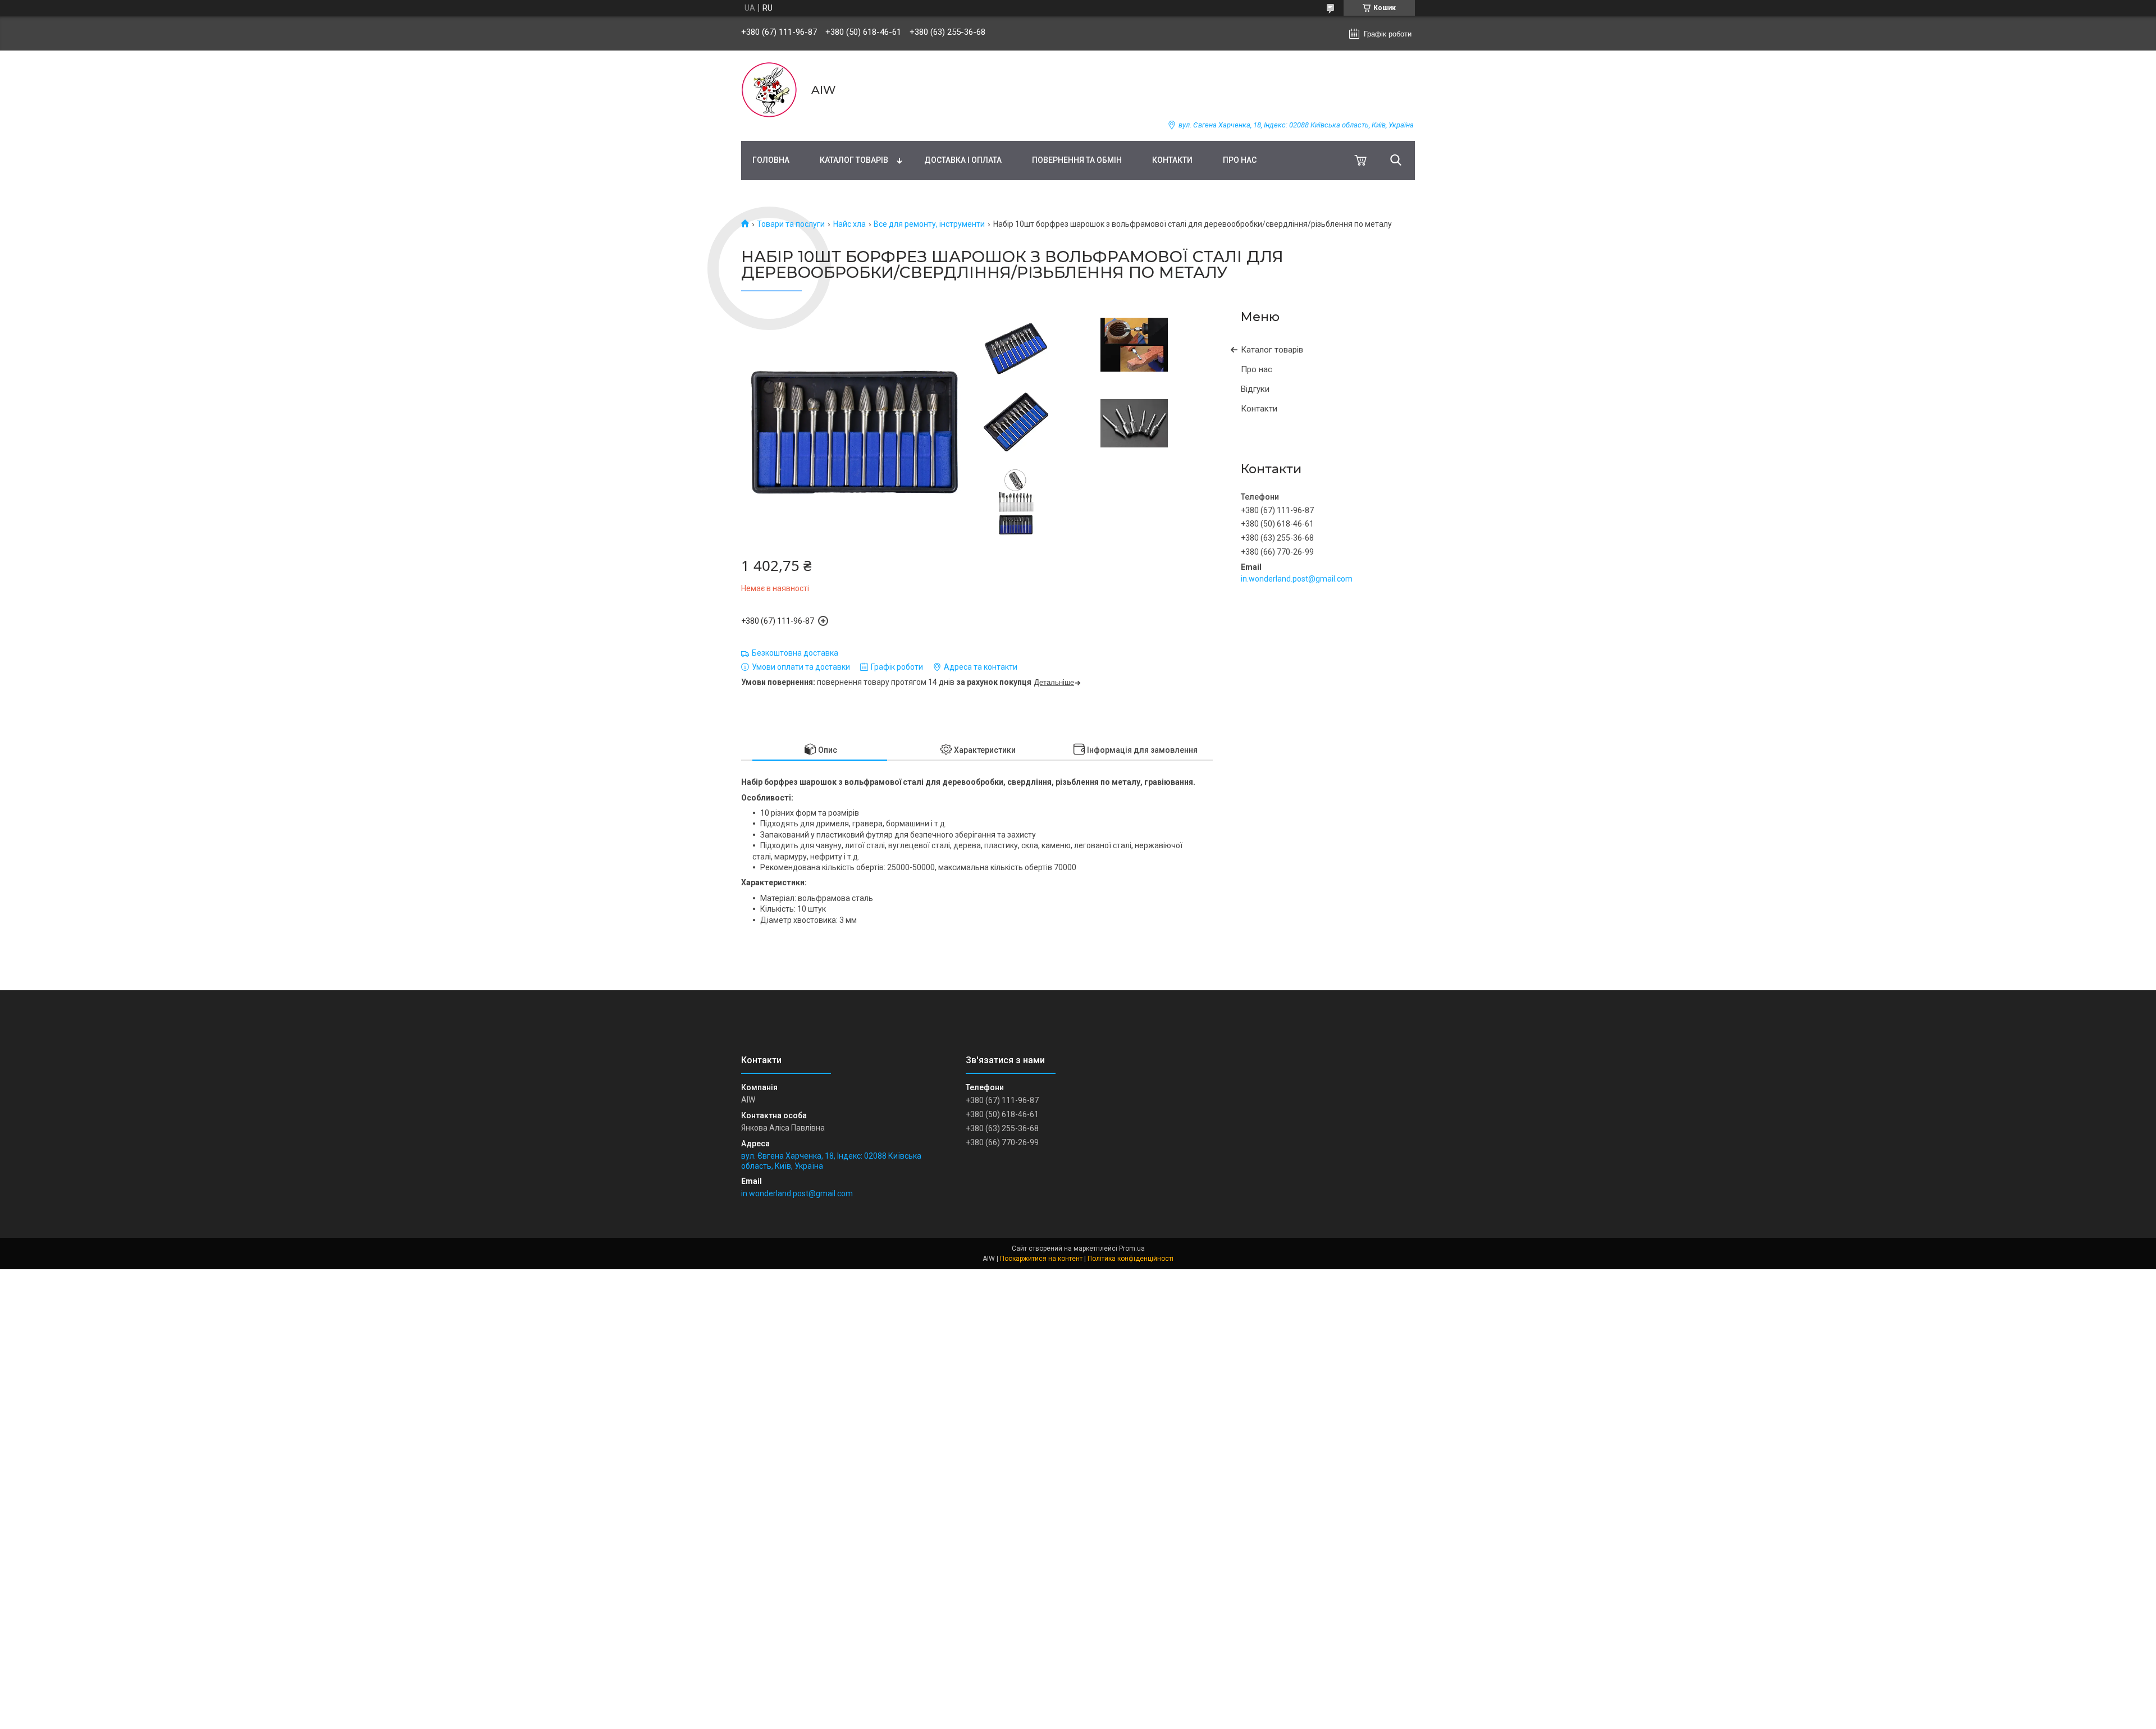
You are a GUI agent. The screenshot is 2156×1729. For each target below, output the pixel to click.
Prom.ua (1132, 1248)
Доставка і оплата (963, 160)
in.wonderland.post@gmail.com (1297, 579)
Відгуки (1255, 389)
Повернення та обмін (1077, 160)
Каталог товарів (854, 160)
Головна (771, 160)
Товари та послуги (791, 224)
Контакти (1172, 160)
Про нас (1240, 160)
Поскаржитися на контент (1041, 1259)
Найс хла (849, 224)
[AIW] (769, 90)
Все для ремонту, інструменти (929, 224)
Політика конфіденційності (1130, 1259)
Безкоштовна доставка (795, 653)
